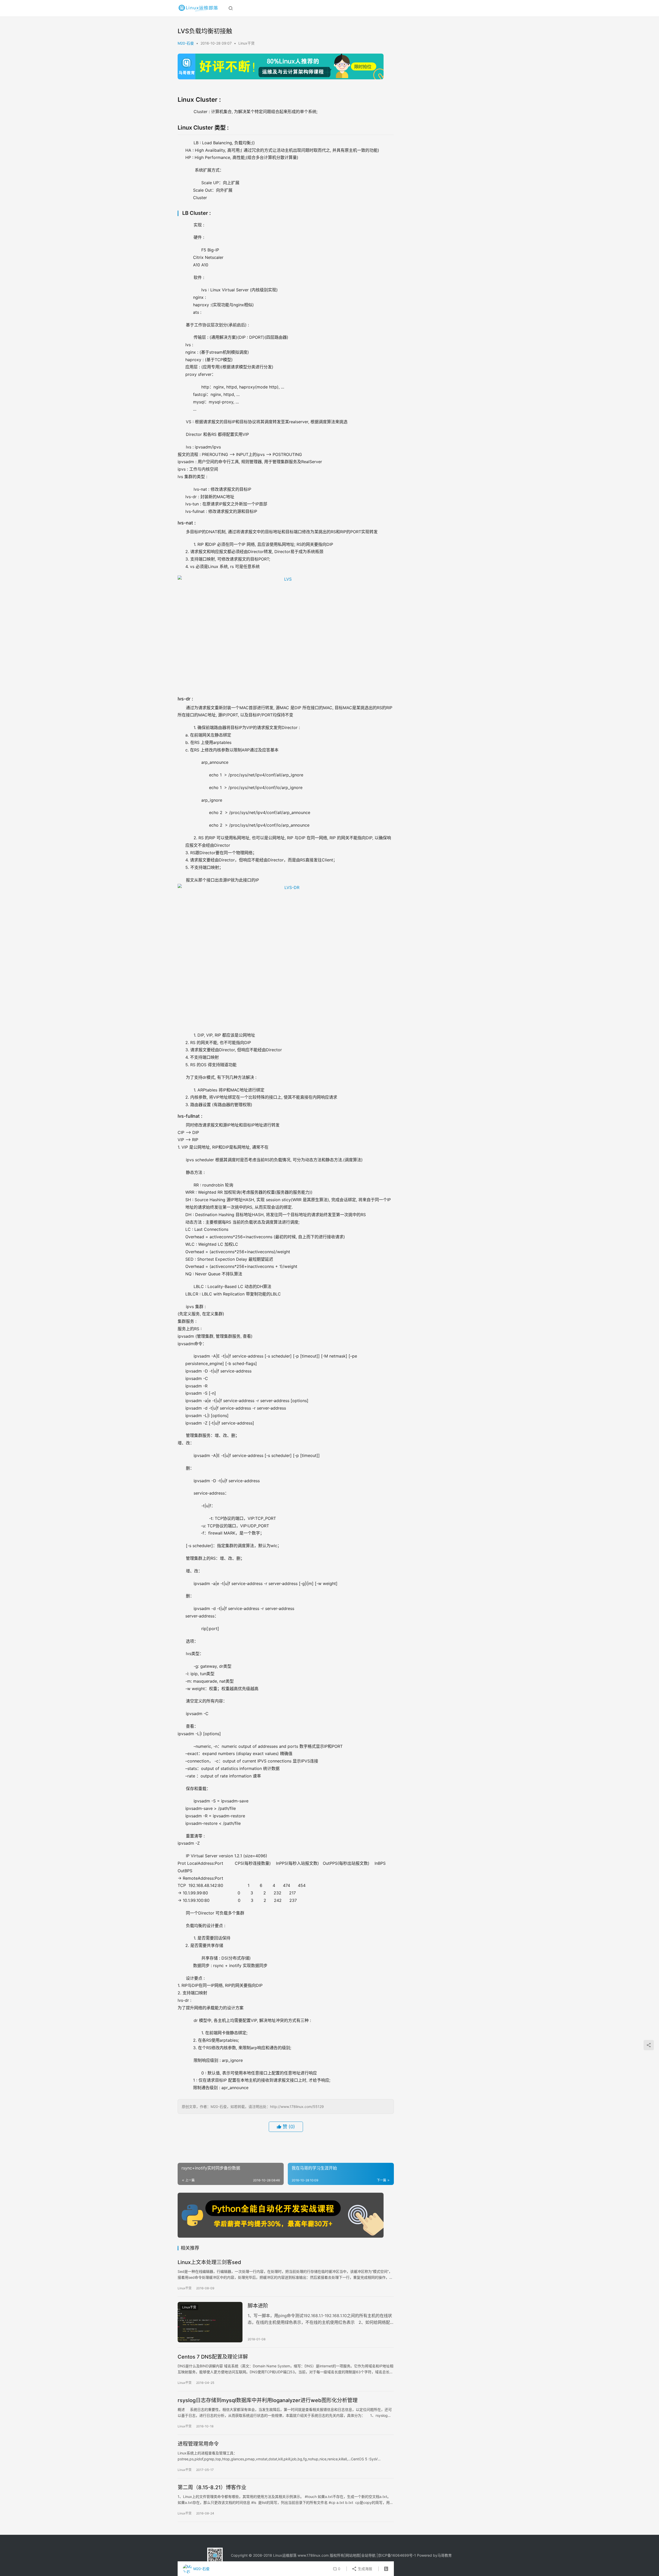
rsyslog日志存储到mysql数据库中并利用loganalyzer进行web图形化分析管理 (268, 2400)
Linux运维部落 (285, 2555)
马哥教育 (445, 2555)
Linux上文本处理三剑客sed (209, 2262)
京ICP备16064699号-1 (397, 2555)
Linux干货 (246, 43)
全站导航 (368, 2555)
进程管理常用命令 (198, 2444)
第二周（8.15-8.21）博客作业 (212, 2487)
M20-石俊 (186, 43)
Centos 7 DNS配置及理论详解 (213, 2357)
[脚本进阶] (210, 2322)
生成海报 (365, 2569)
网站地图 (353, 2555)
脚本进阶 (258, 2306)
